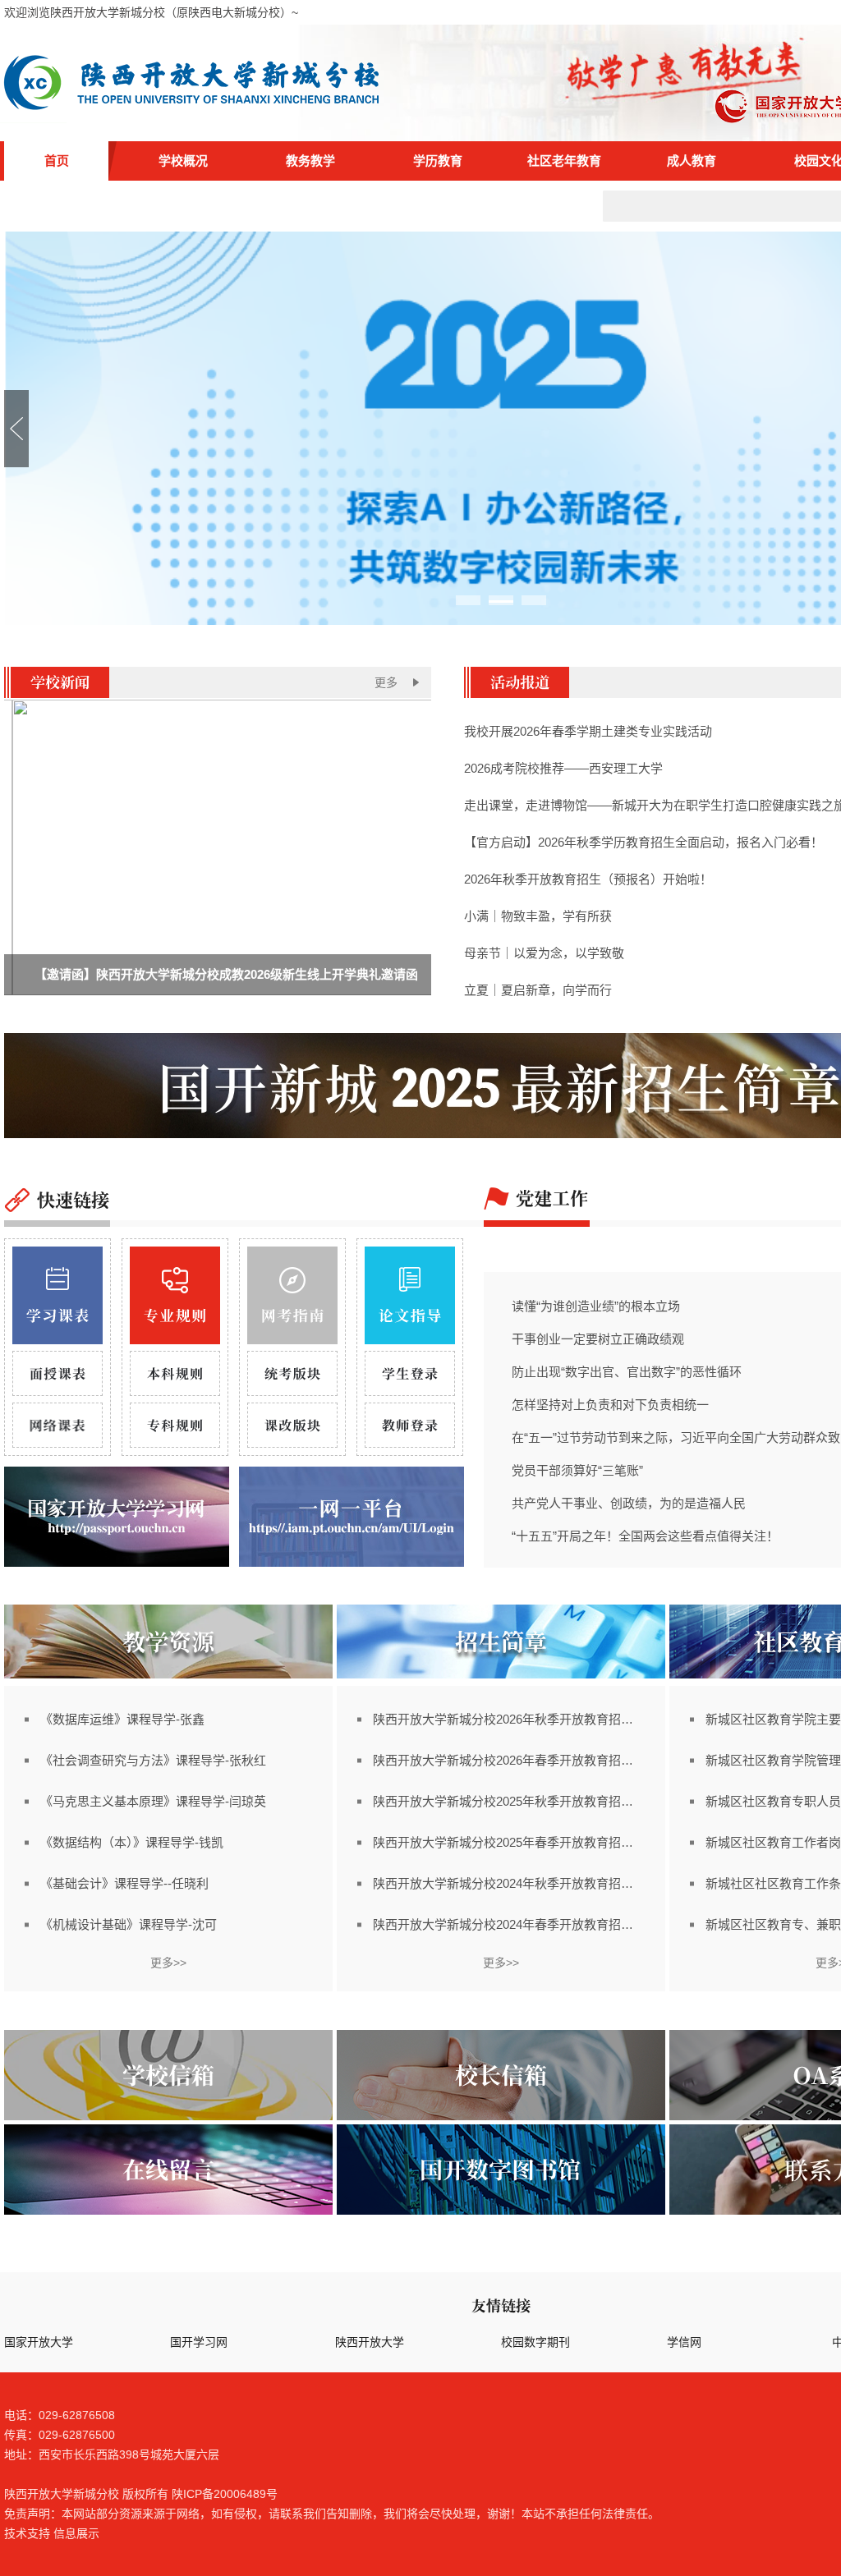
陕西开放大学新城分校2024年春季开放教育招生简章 (509, 1924)
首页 (57, 161)
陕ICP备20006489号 (225, 2494)
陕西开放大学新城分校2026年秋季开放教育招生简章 (509, 1719)
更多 (386, 682)
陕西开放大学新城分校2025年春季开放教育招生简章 (509, 1842)
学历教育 (438, 161)
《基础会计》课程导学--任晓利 (124, 1883)
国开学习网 (199, 2342)
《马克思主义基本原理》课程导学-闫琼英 (153, 1801)
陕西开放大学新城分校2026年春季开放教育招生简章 (509, 1760)
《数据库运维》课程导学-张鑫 (122, 1719)
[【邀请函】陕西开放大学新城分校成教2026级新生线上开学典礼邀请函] (218, 991)
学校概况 (183, 161)
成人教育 (692, 161)
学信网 (684, 2342)
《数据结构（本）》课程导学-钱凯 (132, 1842)
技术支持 (27, 2533)
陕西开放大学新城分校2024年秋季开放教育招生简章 (509, 1883)
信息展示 (76, 2533)
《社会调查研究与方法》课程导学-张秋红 (153, 1760)
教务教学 (310, 161)
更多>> (168, 1963)
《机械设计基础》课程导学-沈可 (129, 1924)
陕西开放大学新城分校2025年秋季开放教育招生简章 (509, 1801)
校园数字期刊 (535, 2342)
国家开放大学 (39, 2342)
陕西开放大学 (370, 2342)
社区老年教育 (564, 161)
